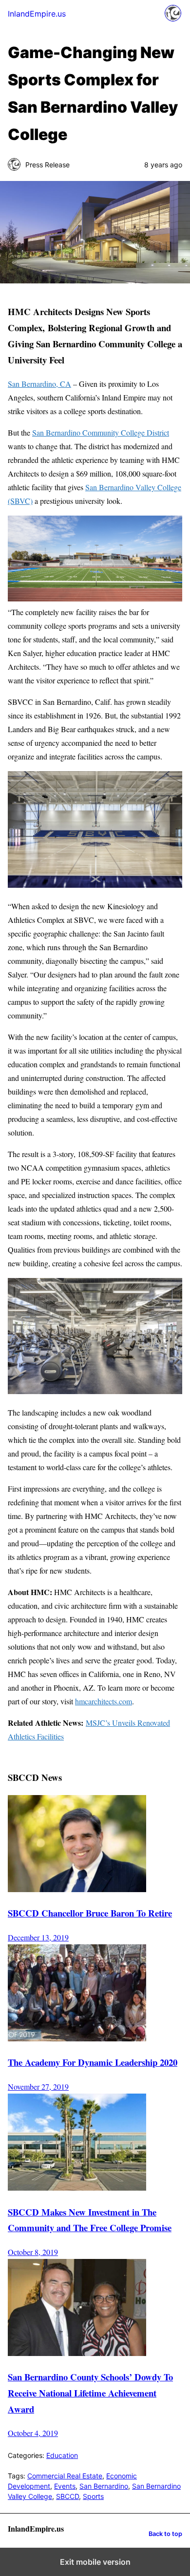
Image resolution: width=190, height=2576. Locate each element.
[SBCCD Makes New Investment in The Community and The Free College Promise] (77, 2188)
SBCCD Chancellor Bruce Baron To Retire (90, 1913)
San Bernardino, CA (39, 384)
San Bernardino (104, 2486)
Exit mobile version (95, 2562)
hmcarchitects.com (104, 1701)
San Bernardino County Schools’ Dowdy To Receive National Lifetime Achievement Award (90, 2393)
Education (62, 2455)
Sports (93, 2496)
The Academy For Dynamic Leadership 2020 (93, 2062)
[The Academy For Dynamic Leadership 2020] (77, 2039)
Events (65, 2486)
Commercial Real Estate (65, 2476)
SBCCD (67, 2496)
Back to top (165, 2534)
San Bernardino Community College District (101, 432)
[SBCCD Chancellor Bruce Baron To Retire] (77, 1889)
